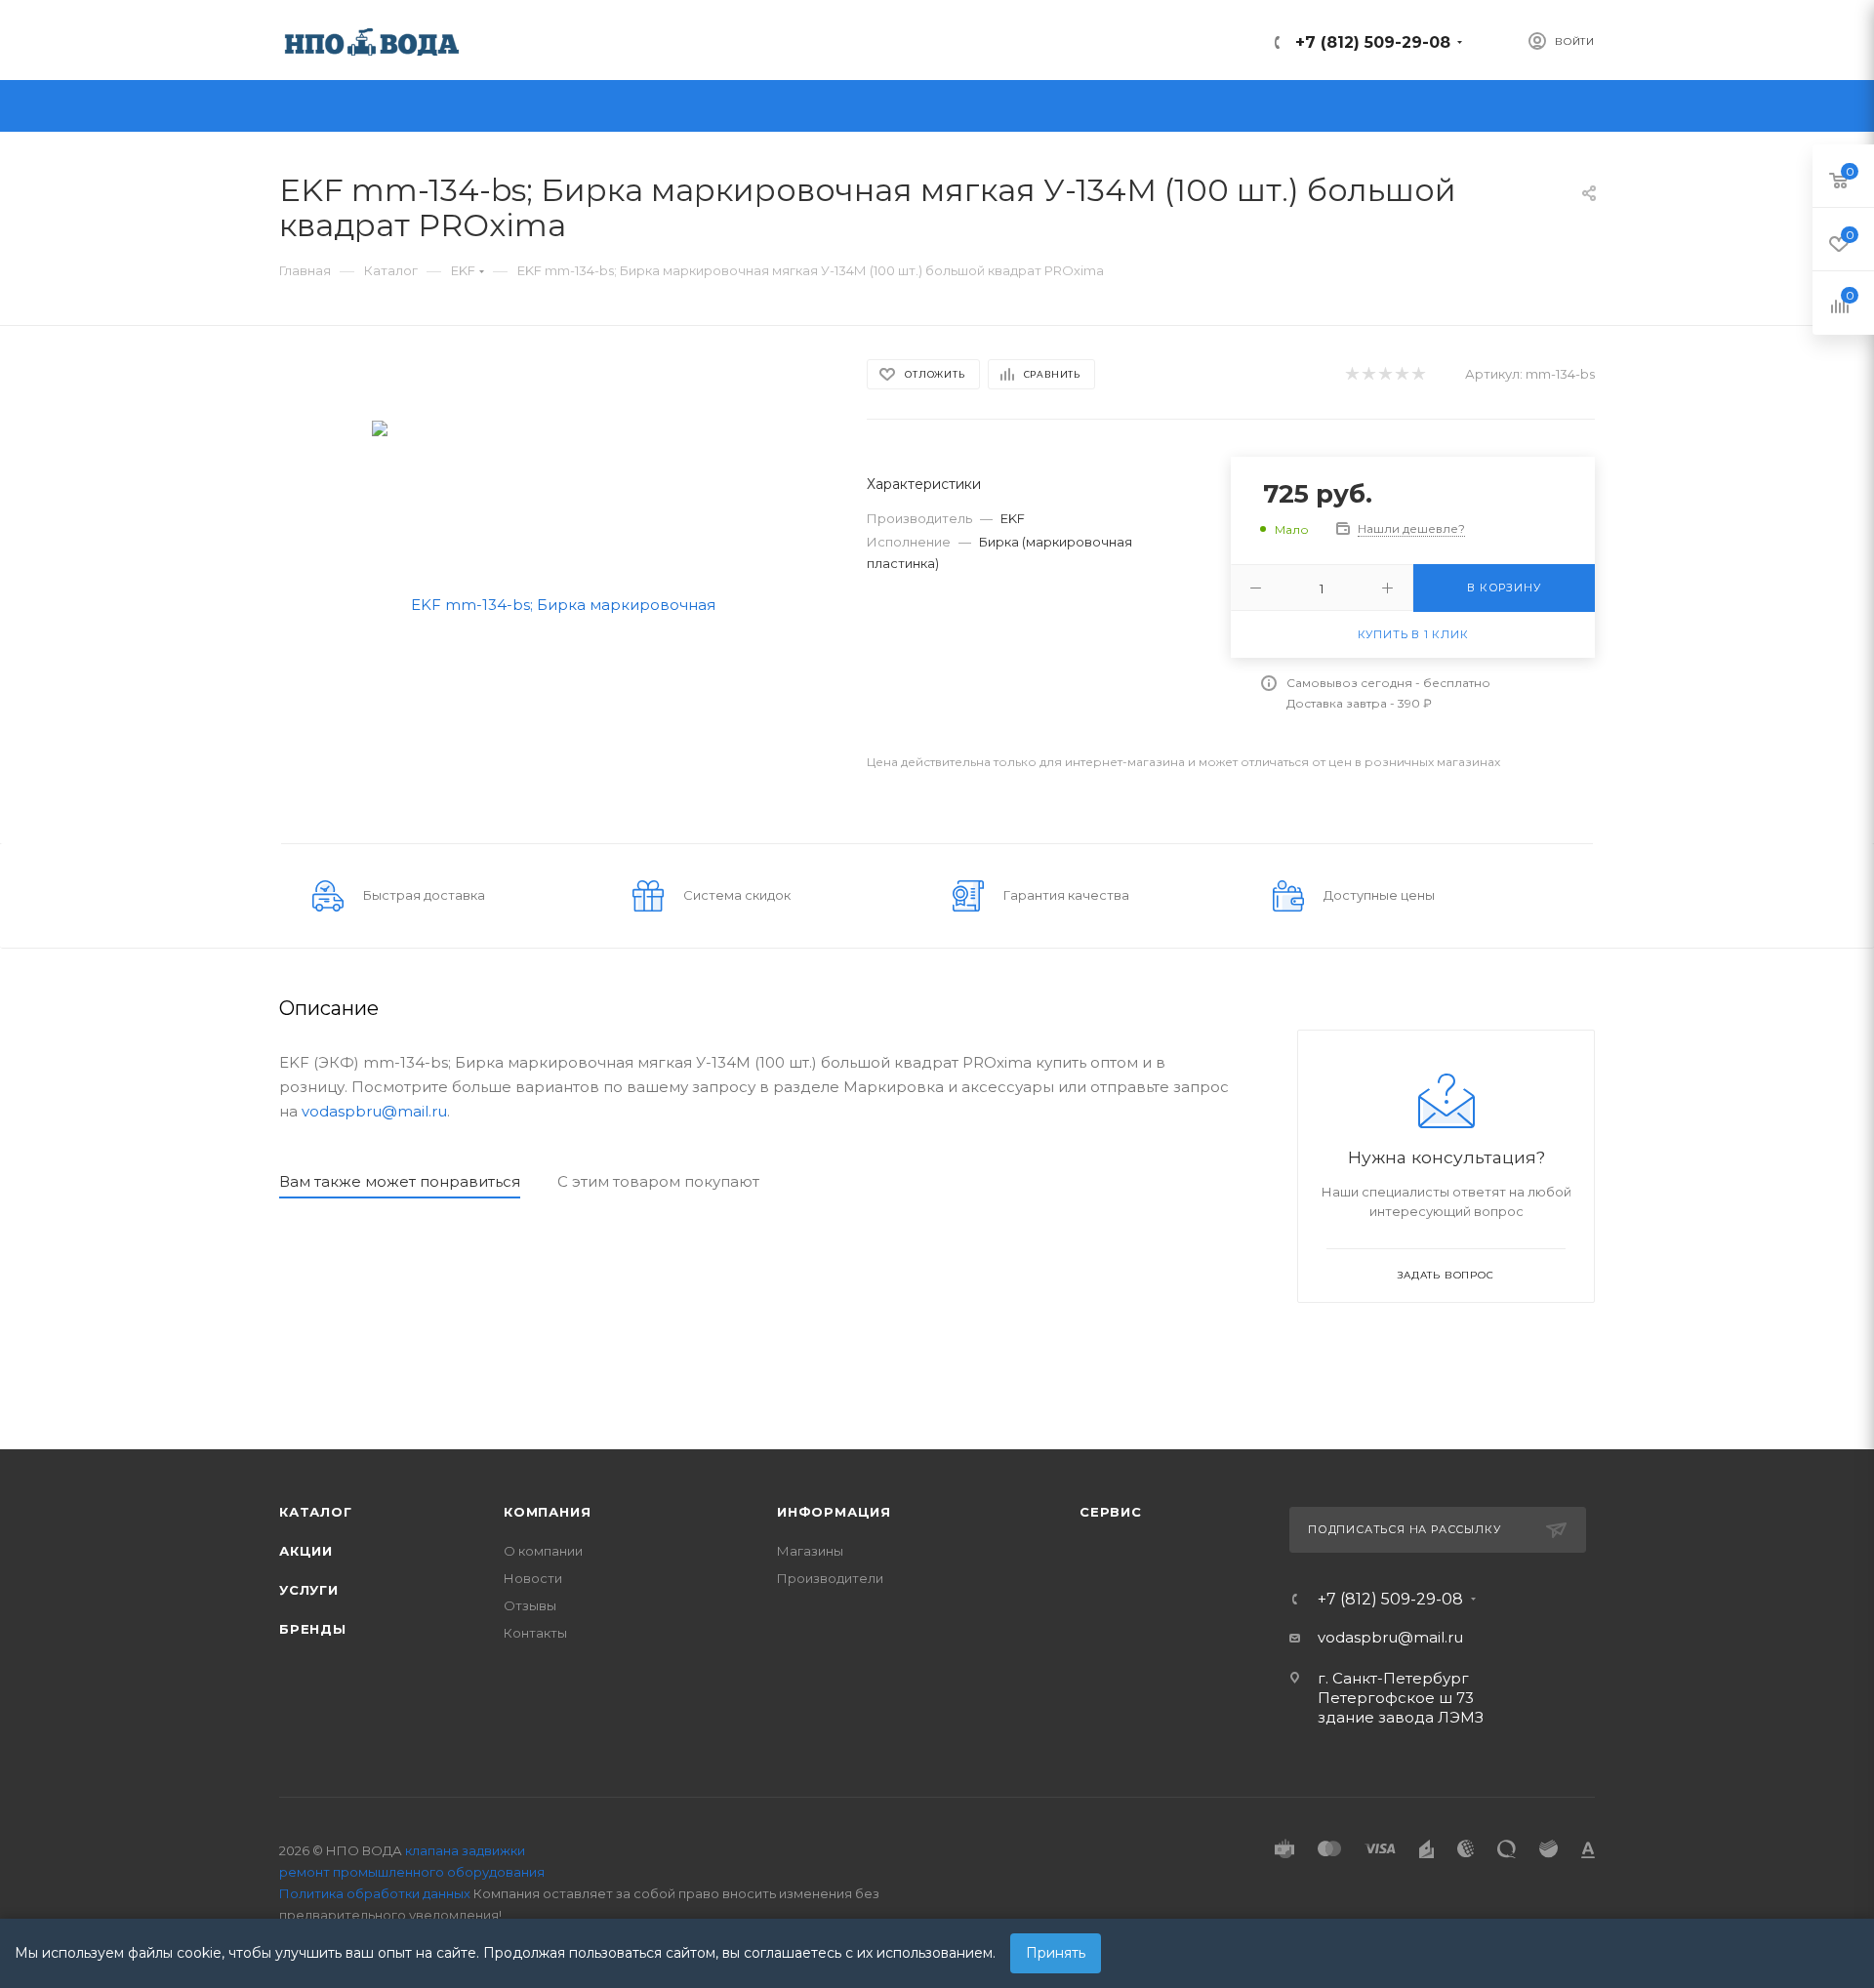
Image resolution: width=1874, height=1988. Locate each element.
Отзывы (530, 1605)
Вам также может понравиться (400, 1181)
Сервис (1111, 1512)
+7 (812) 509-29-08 (1373, 42)
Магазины (810, 1551)
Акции (306, 1551)
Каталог (316, 1512)
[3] (1385, 374)
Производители (830, 1578)
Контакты (535, 1633)
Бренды (313, 1629)
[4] (1401, 374)
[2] (1368, 374)
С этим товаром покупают (658, 1181)
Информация (834, 1512)
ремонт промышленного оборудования (412, 1872)
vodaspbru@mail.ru (374, 1111)
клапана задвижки (465, 1850)
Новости (533, 1578)
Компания (547, 1512)
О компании (543, 1551)
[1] (1351, 374)
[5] (1418, 374)
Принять (1056, 1953)
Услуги (309, 1590)
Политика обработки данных (375, 1893)
